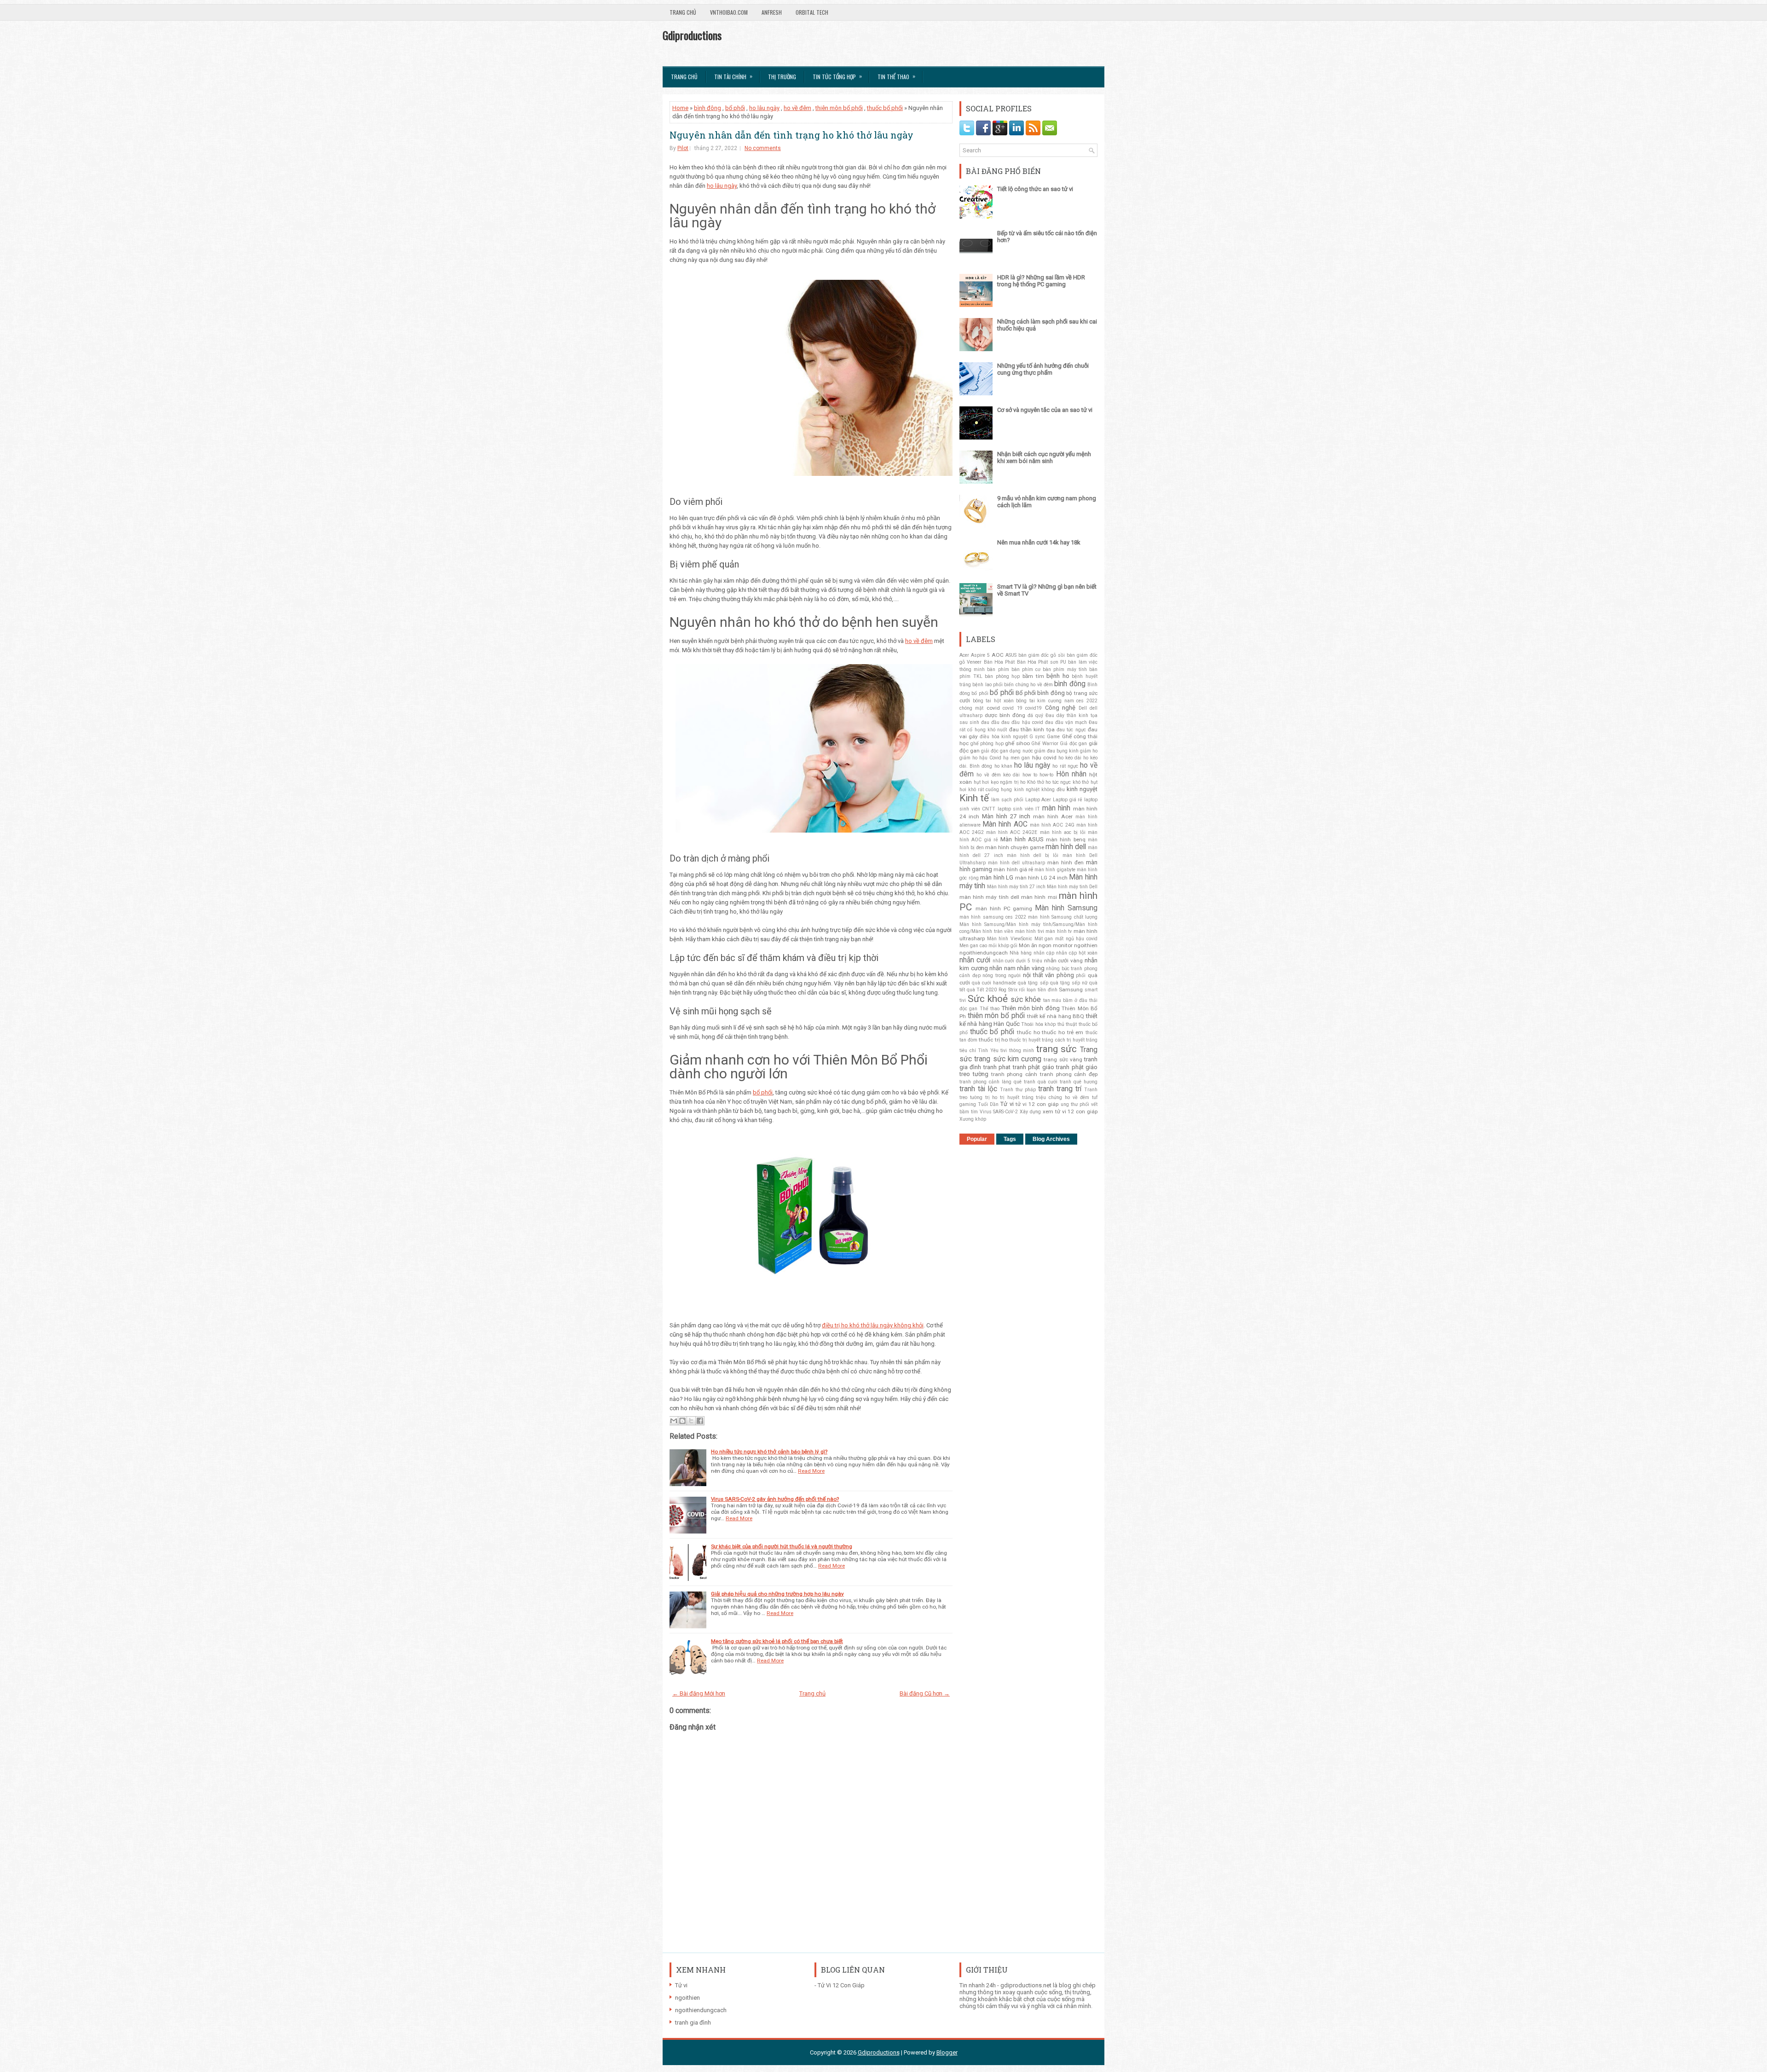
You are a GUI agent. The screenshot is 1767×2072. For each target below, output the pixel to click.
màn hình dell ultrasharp (1016, 863)
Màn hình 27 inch (1006, 816)
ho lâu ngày (1032, 765)
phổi (1081, 975)
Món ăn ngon (1035, 945)
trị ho (991, 1097)
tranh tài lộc (978, 1089)
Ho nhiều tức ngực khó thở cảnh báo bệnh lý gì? (769, 1452)
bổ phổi (735, 108)
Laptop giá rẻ (1068, 800)
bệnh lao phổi (987, 685)
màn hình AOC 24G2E (1012, 832)
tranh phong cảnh (1014, 1074)
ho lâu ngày (764, 108)
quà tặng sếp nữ (1069, 983)
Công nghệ (1060, 708)
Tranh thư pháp (1018, 1090)
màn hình (1057, 808)
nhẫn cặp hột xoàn (1077, 953)
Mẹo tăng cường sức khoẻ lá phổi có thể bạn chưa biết (777, 1641)
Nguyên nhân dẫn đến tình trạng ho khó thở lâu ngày (791, 135)
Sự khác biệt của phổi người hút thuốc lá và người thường (782, 1546)
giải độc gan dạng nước (1007, 751)
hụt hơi (982, 782)
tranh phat (997, 1067)
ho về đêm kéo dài (998, 775)
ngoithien (1086, 945)
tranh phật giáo (1034, 1067)
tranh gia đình (693, 2023)
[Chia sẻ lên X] (691, 1421)
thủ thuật (1067, 1024)
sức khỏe (1026, 1000)
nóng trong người (1002, 975)
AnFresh (772, 12)
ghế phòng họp (987, 744)
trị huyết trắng (1017, 1097)
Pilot (683, 148)
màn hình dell (1066, 847)
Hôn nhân (1071, 774)
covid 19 (1012, 708)
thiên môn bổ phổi (839, 108)
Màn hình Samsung (1066, 908)
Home (680, 108)
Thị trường (782, 77)
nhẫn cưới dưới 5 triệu (1017, 961)
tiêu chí (968, 1050)
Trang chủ (683, 12)
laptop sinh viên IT (1019, 809)
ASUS (1011, 655)
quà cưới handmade (994, 983)
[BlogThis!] (682, 1421)
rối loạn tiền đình (1038, 990)
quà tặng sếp (1033, 983)
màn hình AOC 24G (1052, 825)
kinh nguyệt (1082, 789)
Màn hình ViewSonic (1010, 939)
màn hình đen (1065, 862)
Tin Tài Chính (733, 76)
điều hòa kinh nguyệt (1004, 737)
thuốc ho (1028, 1032)
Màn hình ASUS (1022, 839)
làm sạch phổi (1007, 800)
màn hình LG (997, 877)
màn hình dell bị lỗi (1033, 855)
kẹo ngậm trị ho (1008, 782)
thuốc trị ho (993, 1040)
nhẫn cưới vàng (1064, 961)
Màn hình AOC (1005, 824)
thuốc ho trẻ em (1063, 1032)
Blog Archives (1051, 1139)
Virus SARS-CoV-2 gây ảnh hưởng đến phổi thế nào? (775, 1499)
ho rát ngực (1065, 766)
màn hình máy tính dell (989, 897)
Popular (977, 1139)
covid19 (1034, 708)
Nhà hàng (1021, 953)
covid (993, 708)
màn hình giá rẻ (1013, 869)
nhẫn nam (1002, 968)
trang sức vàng (1063, 1059)
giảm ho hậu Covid (980, 758)
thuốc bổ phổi (885, 108)
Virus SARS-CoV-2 (999, 1112)
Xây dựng (1030, 1112)
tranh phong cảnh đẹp (1069, 1074)
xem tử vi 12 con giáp (1070, 1111)
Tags (1010, 1139)
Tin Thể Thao (896, 76)
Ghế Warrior (1045, 744)
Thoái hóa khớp (1038, 1024)
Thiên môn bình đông (1031, 1008)
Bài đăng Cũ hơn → (925, 1693)
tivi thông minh (1017, 1050)
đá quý (1035, 715)
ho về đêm (797, 108)
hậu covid (1044, 758)
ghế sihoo (1017, 743)
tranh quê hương (1079, 1082)
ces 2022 (1087, 701)
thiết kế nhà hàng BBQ (1056, 1016)
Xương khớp (973, 1119)
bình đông (707, 108)
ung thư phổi (1075, 1104)
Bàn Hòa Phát (999, 662)
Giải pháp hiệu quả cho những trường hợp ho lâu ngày (777, 1594)
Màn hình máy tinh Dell (1072, 887)
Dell (1083, 708)
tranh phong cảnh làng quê (990, 1082)
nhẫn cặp (1044, 953)
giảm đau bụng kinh (1057, 751)
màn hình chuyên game (1015, 847)
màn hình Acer (1053, 816)
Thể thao (990, 1009)
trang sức (1057, 1049)
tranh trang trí (1060, 1089)
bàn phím (998, 669)
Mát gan (1044, 939)
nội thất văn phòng (1048, 975)
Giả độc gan (1073, 744)
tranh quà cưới (1041, 1082)
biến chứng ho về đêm (1028, 685)
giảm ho (1089, 751)
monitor (1063, 945)
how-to (1046, 775)
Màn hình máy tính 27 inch (1016, 887)
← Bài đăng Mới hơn (699, 1693)
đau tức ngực (1071, 730)
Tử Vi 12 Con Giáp (841, 1985)
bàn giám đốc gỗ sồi (1042, 655)
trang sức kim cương (1008, 1059)
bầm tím (1033, 676)
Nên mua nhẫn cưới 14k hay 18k (1039, 542)
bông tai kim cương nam (1045, 701)
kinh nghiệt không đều (1039, 790)
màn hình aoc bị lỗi (1063, 832)
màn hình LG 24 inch (1041, 878)
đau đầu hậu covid (1022, 722)
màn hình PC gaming (1004, 909)
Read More (811, 1471)
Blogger (947, 2052)
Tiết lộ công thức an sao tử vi (1035, 189)
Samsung (1071, 990)
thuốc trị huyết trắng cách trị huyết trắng (1053, 1040)
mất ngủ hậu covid (1076, 939)
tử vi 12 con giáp (1037, 1104)
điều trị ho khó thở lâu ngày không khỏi (873, 1325)
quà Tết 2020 (982, 990)
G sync (1037, 737)
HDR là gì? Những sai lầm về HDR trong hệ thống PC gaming (1041, 281)
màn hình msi (1039, 897)
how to (1030, 775)
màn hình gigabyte (1055, 870)
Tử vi (1007, 1104)
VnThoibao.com (729, 12)
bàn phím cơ (1026, 669)
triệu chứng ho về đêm (1063, 1097)
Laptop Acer (1038, 800)
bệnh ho (1058, 676)
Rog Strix (1008, 990)
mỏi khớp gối (1003, 946)
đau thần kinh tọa (1032, 729)
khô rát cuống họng (990, 790)
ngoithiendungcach (984, 953)
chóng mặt (971, 708)
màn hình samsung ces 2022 (993, 917)
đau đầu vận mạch (1066, 722)
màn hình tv (1059, 931)
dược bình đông (1005, 715)
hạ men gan (1016, 758)
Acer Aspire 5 (975, 655)
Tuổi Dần (988, 1104)
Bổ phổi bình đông (1040, 693)
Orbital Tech (812, 12)
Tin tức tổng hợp (837, 76)
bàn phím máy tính (1065, 669)
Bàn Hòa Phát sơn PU (1042, 662)
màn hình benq (1066, 839)
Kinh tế (974, 798)
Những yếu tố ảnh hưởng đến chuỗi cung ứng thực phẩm (1043, 369)
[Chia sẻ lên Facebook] (700, 1421)
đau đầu (990, 722)
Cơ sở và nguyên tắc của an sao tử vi (1045, 410)
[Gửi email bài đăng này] (674, 1421)
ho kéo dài (1070, 758)
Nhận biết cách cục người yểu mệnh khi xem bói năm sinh (1044, 457)
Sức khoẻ (988, 999)
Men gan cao (973, 946)
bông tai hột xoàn (993, 701)
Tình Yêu (988, 1050)
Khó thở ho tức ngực (1049, 782)
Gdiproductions (692, 35)
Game (1053, 737)
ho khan (1003, 766)
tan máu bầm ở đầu (1065, 1000)
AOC (998, 655)
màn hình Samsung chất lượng (1063, 917)
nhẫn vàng (1031, 968)
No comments (763, 148)
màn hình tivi (1030, 931)
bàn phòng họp (1002, 676)
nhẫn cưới (975, 960)
